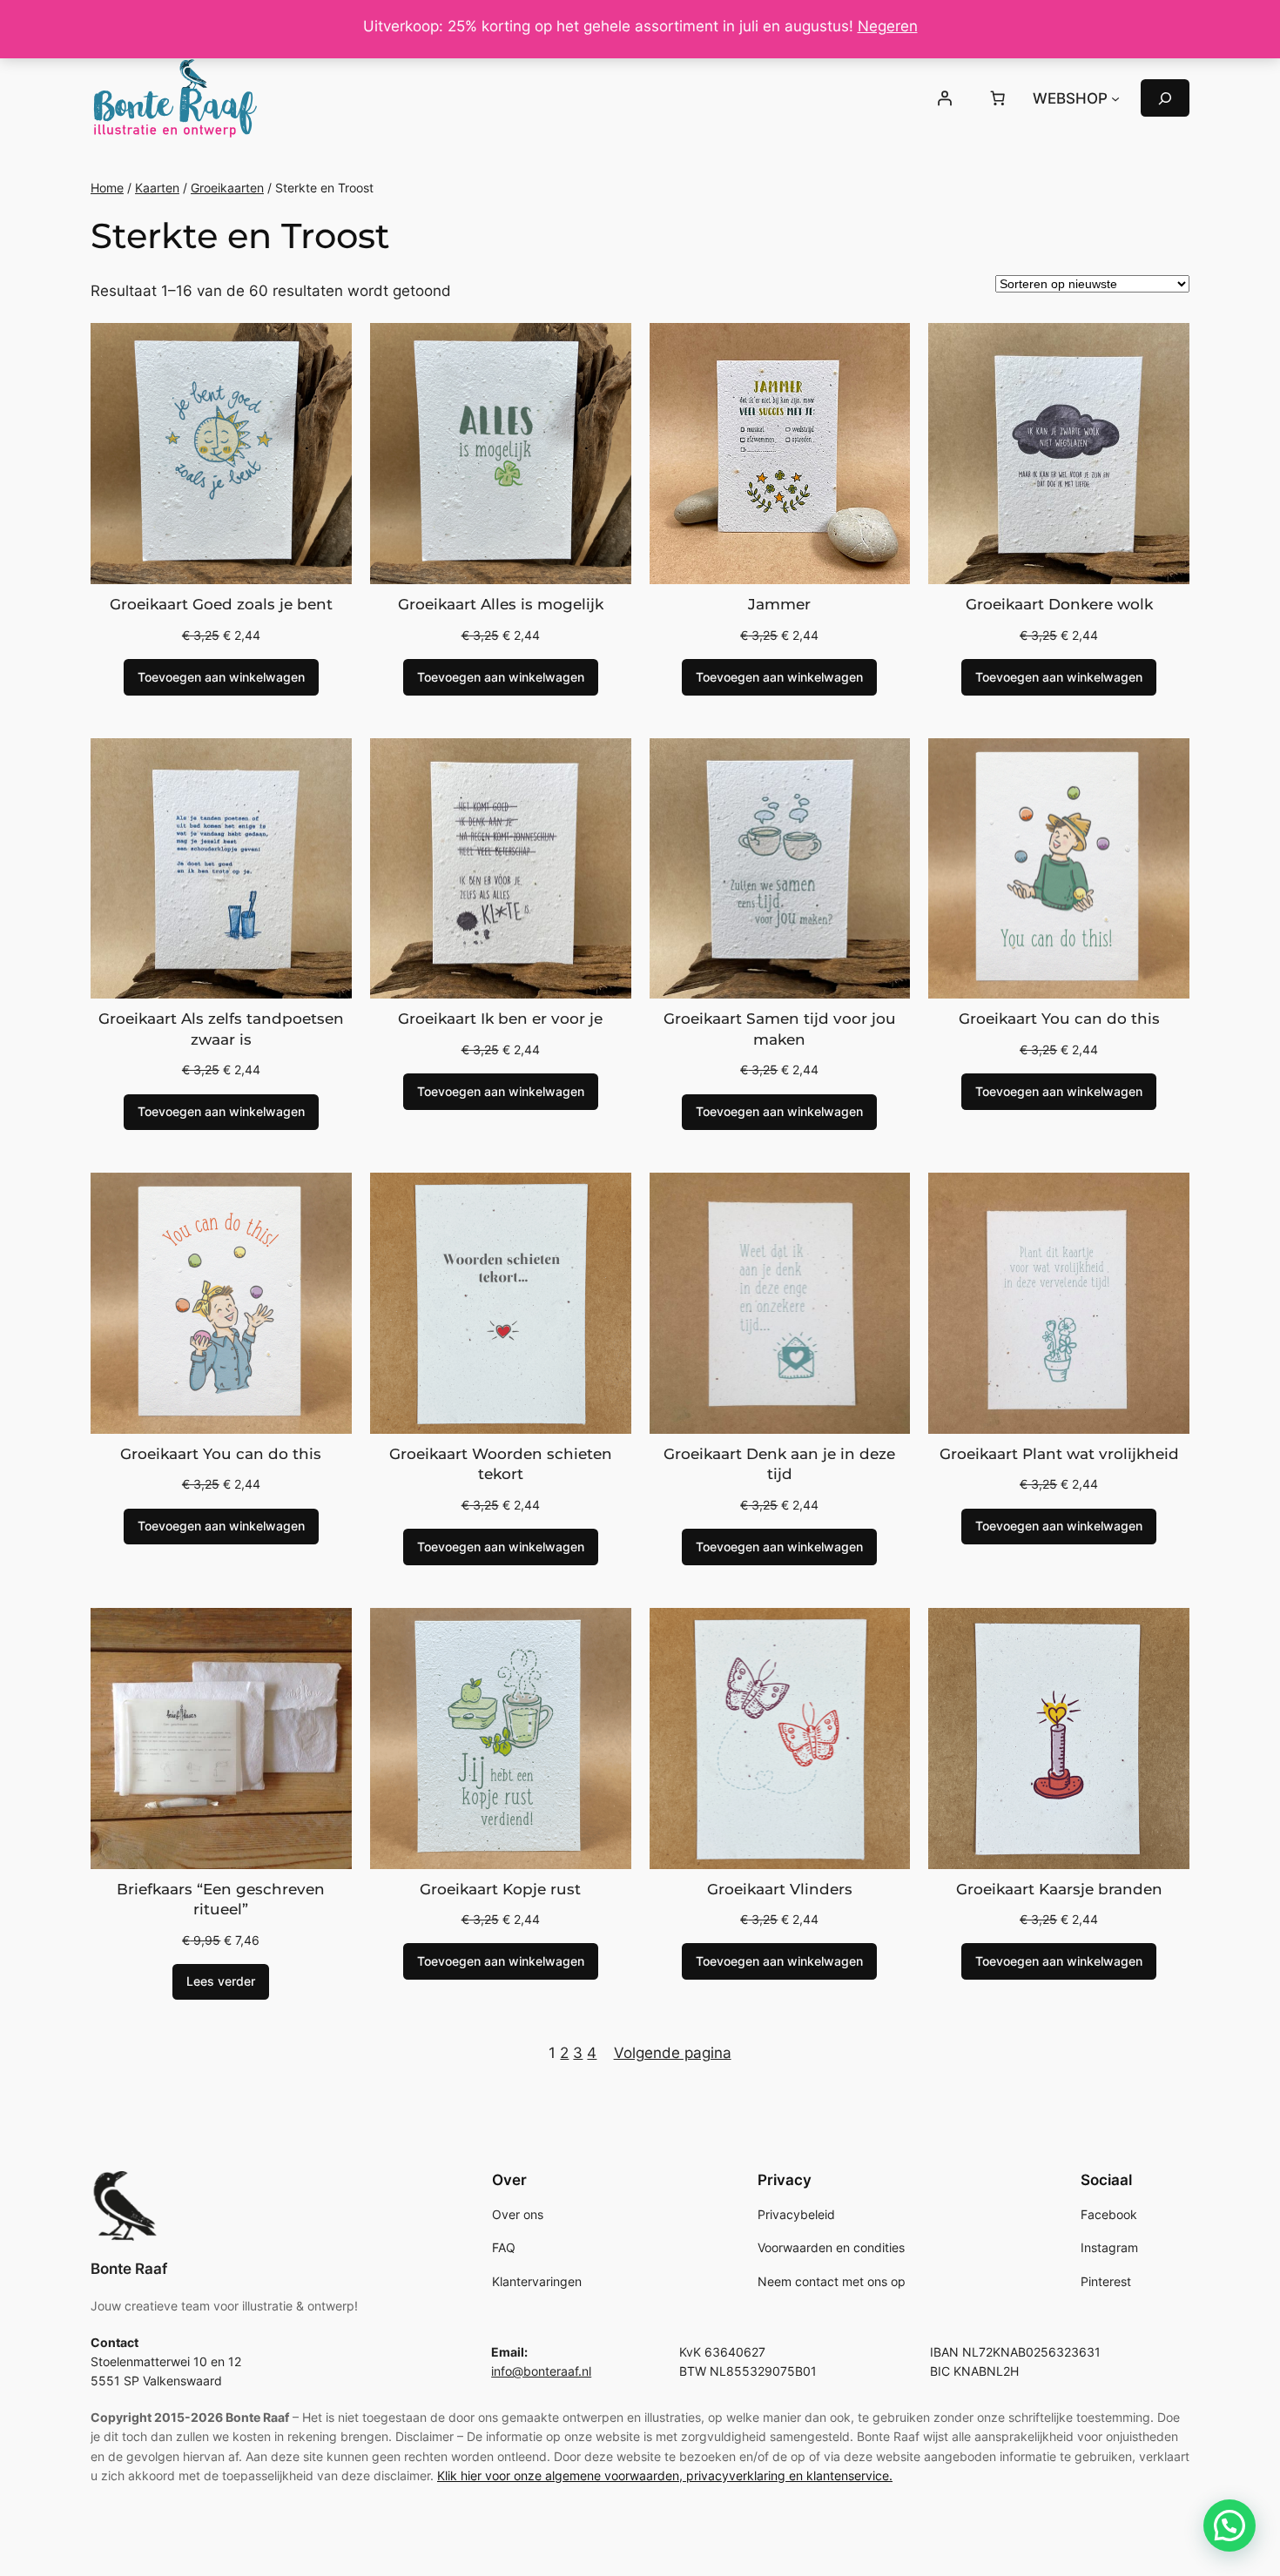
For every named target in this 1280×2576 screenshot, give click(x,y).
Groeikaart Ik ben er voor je (500, 1019)
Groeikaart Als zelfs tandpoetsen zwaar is (221, 1029)
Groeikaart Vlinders (780, 1889)
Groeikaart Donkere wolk (1059, 604)
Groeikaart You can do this (1059, 1019)
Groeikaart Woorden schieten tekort (501, 1464)
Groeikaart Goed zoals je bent (221, 604)
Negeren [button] (888, 26)
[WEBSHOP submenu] (1115, 98)
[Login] (944, 98)
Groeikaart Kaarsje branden (1059, 1889)
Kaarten (157, 188)
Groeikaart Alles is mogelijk (501, 604)
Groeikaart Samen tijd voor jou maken (780, 1029)
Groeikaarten (227, 188)
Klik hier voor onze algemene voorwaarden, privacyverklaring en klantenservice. (665, 2475)
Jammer (779, 604)
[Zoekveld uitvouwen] (1165, 98)
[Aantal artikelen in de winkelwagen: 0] (998, 98)
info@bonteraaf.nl (541, 2371)
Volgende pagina (673, 2053)
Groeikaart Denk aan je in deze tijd (779, 1464)
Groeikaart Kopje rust (500, 1889)
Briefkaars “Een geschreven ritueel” (221, 1900)
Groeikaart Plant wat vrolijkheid (1059, 1454)
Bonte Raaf (129, 2269)
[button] (1229, 2526)
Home (107, 188)
